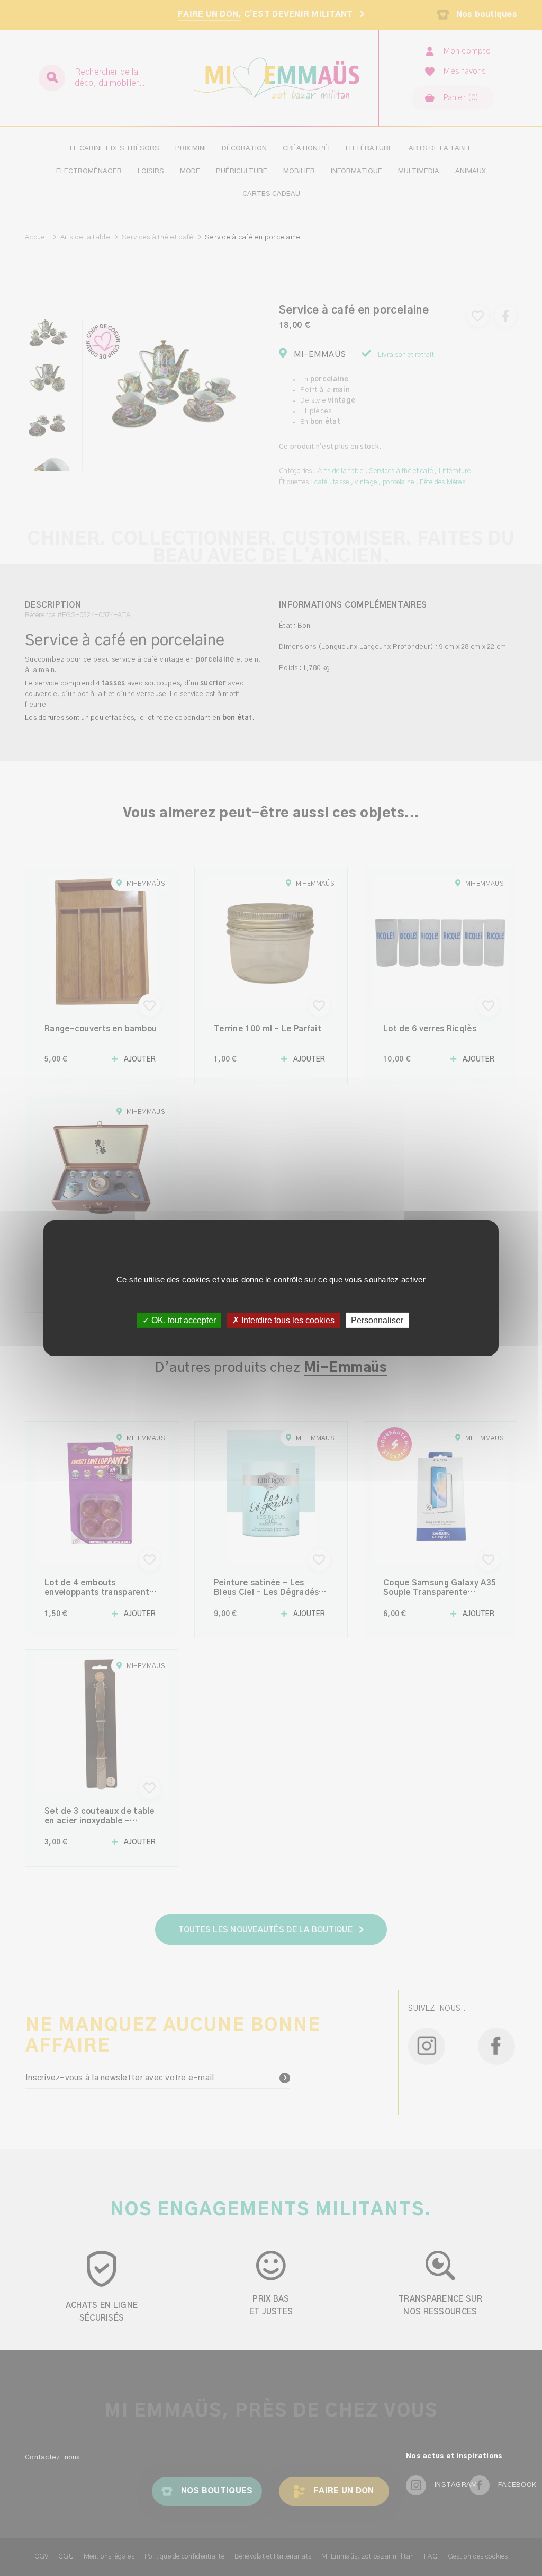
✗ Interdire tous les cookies (283, 1320)
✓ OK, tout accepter (179, 1320)
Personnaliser (377, 1320)
